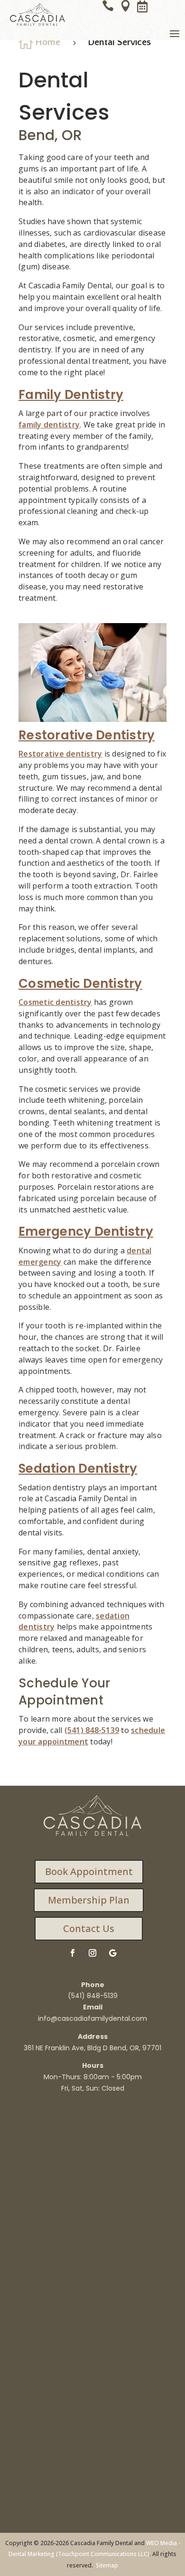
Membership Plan (89, 1900)
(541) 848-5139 (92, 1730)
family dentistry (49, 425)
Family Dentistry (71, 395)
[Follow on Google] (112, 1953)
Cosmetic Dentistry (80, 984)
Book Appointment (89, 1871)
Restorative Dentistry (87, 735)
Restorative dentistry (60, 754)
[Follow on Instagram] (92, 1953)
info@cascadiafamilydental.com (92, 2018)
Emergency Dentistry (86, 1231)
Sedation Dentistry (78, 1468)
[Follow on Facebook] (73, 1953)
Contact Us (89, 1928)
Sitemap (107, 2565)
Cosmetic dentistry (55, 1002)
